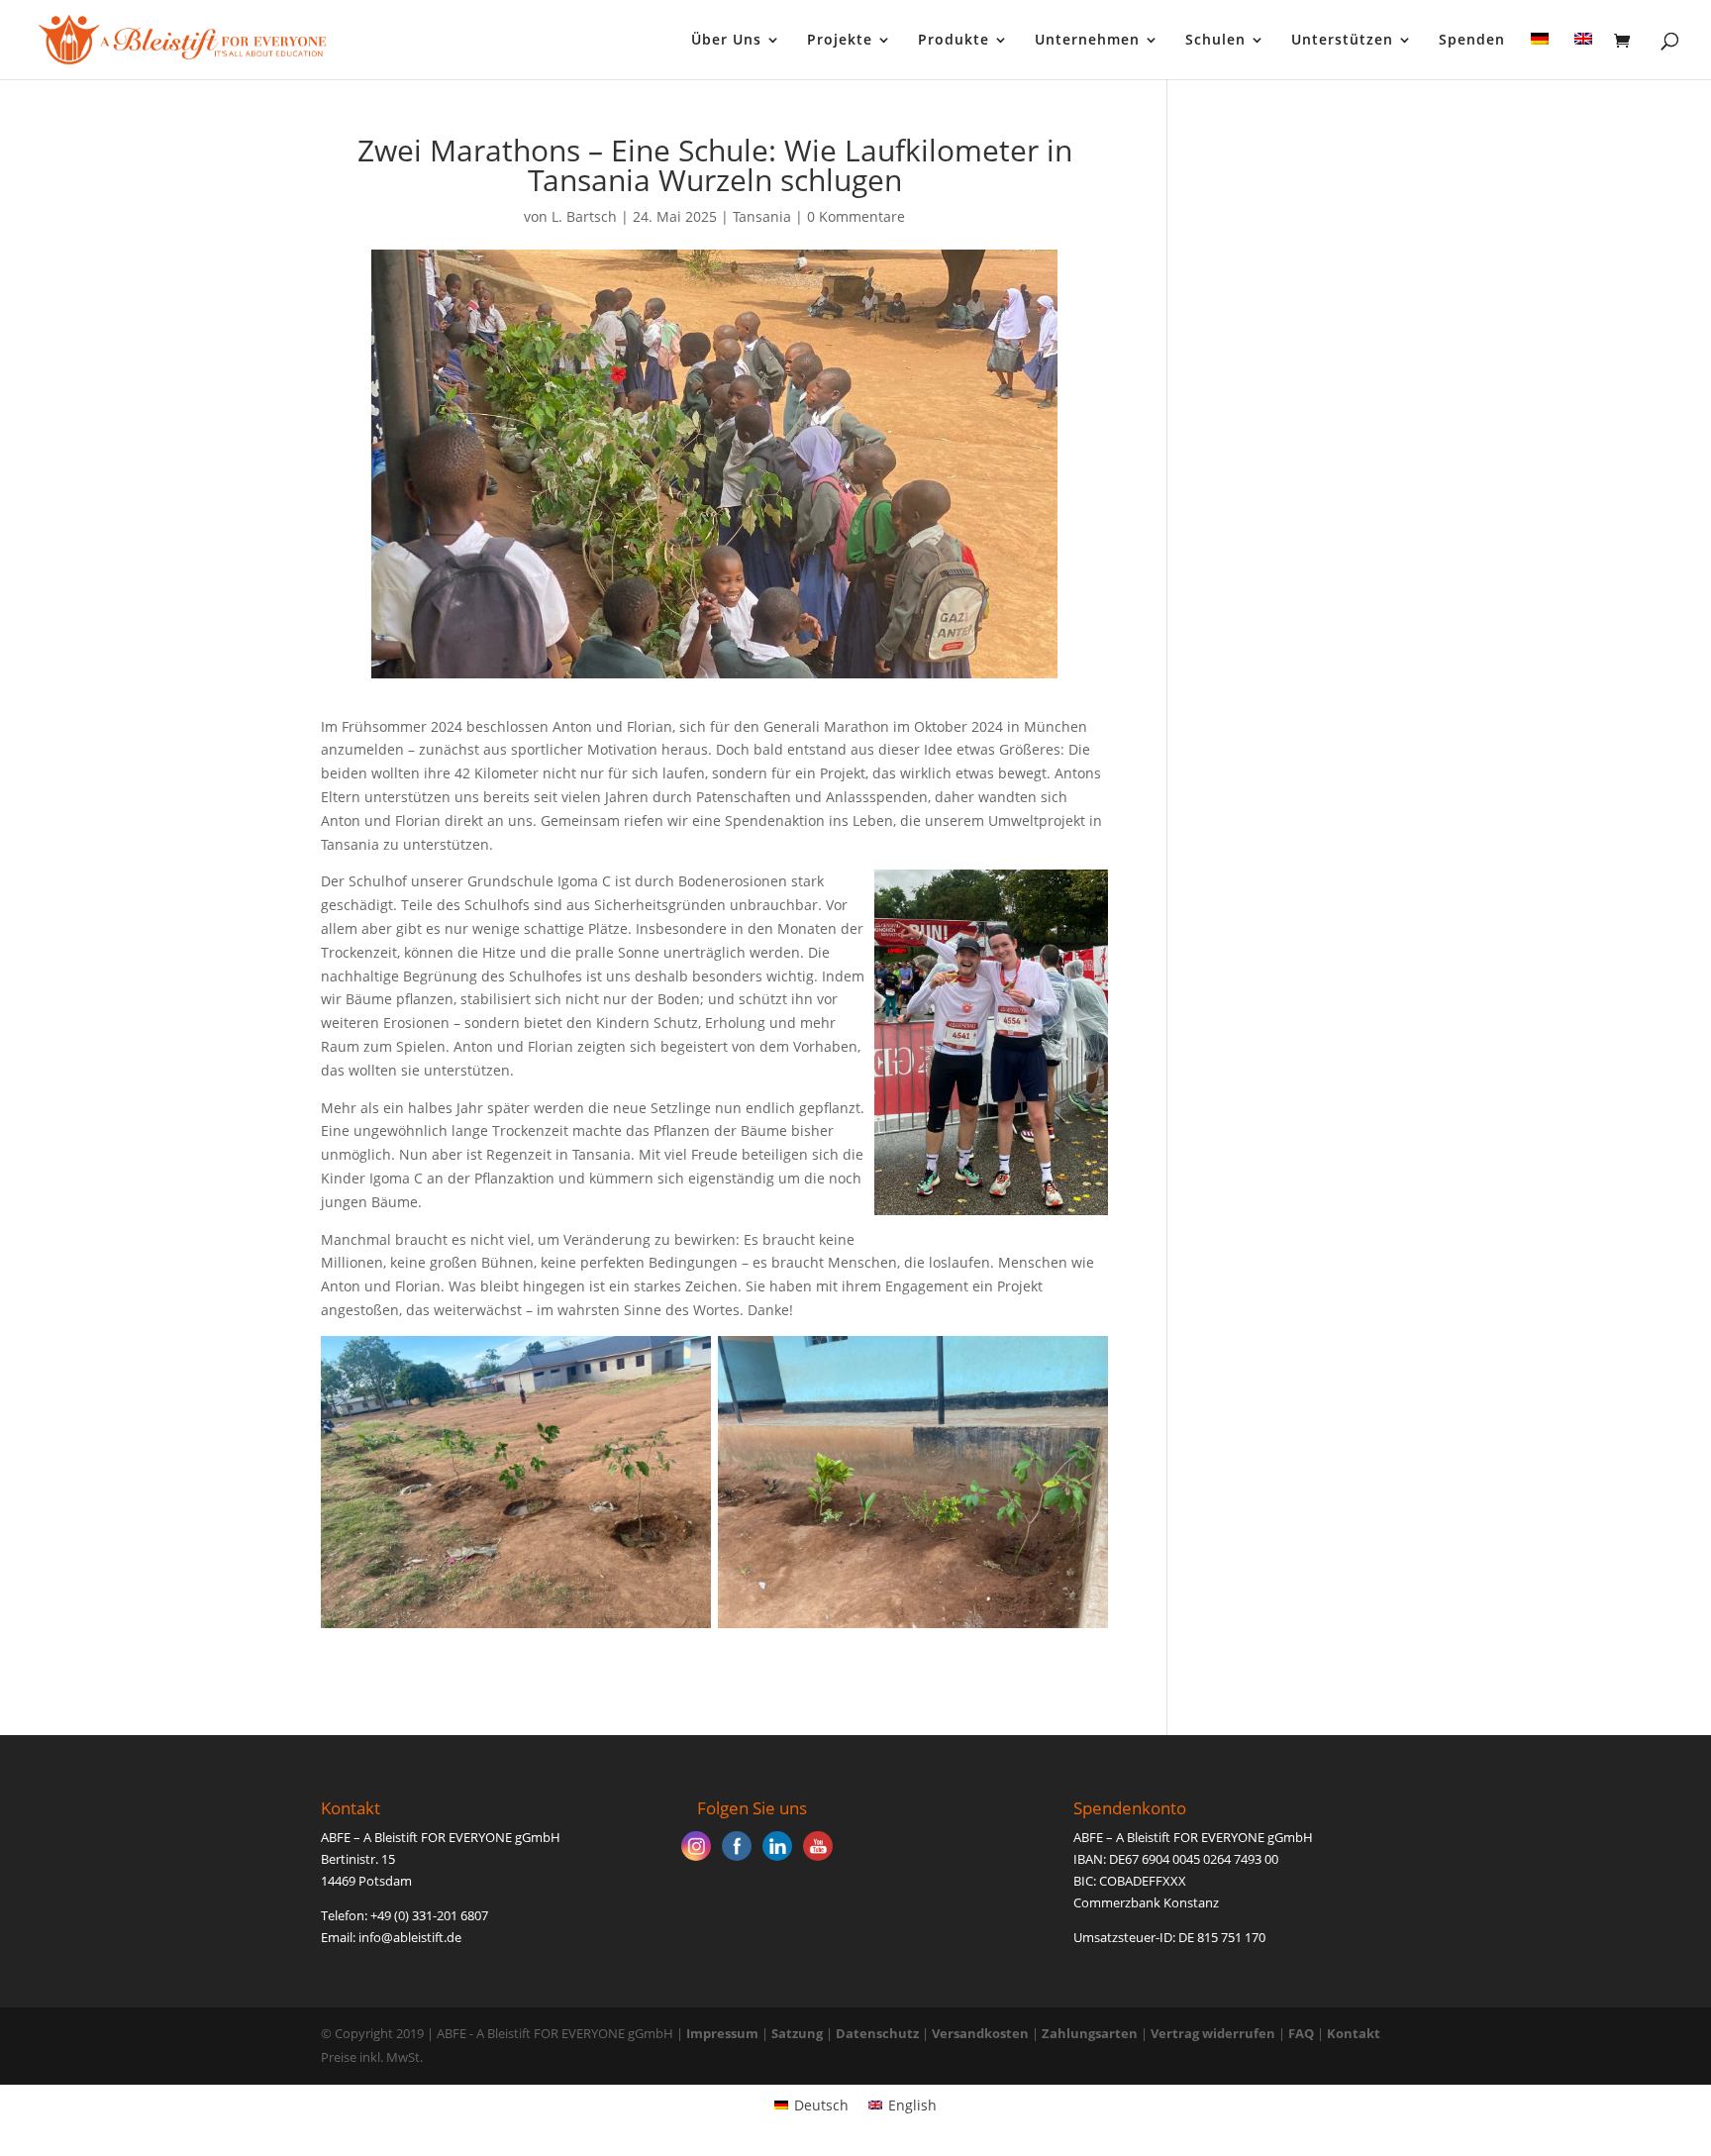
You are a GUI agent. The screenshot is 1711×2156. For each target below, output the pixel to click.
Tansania (762, 216)
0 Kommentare (856, 216)
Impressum (722, 2033)
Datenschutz (877, 2033)
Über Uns (726, 41)
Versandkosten (980, 2033)
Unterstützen (1342, 41)
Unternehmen (1087, 41)
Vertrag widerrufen (1214, 2033)
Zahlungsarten (1090, 2033)
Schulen (1215, 41)
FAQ (1301, 2033)
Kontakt (1354, 2033)
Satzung (797, 2033)
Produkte (954, 41)
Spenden (1472, 41)
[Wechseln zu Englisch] (1583, 56)
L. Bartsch (584, 216)
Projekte (840, 41)
